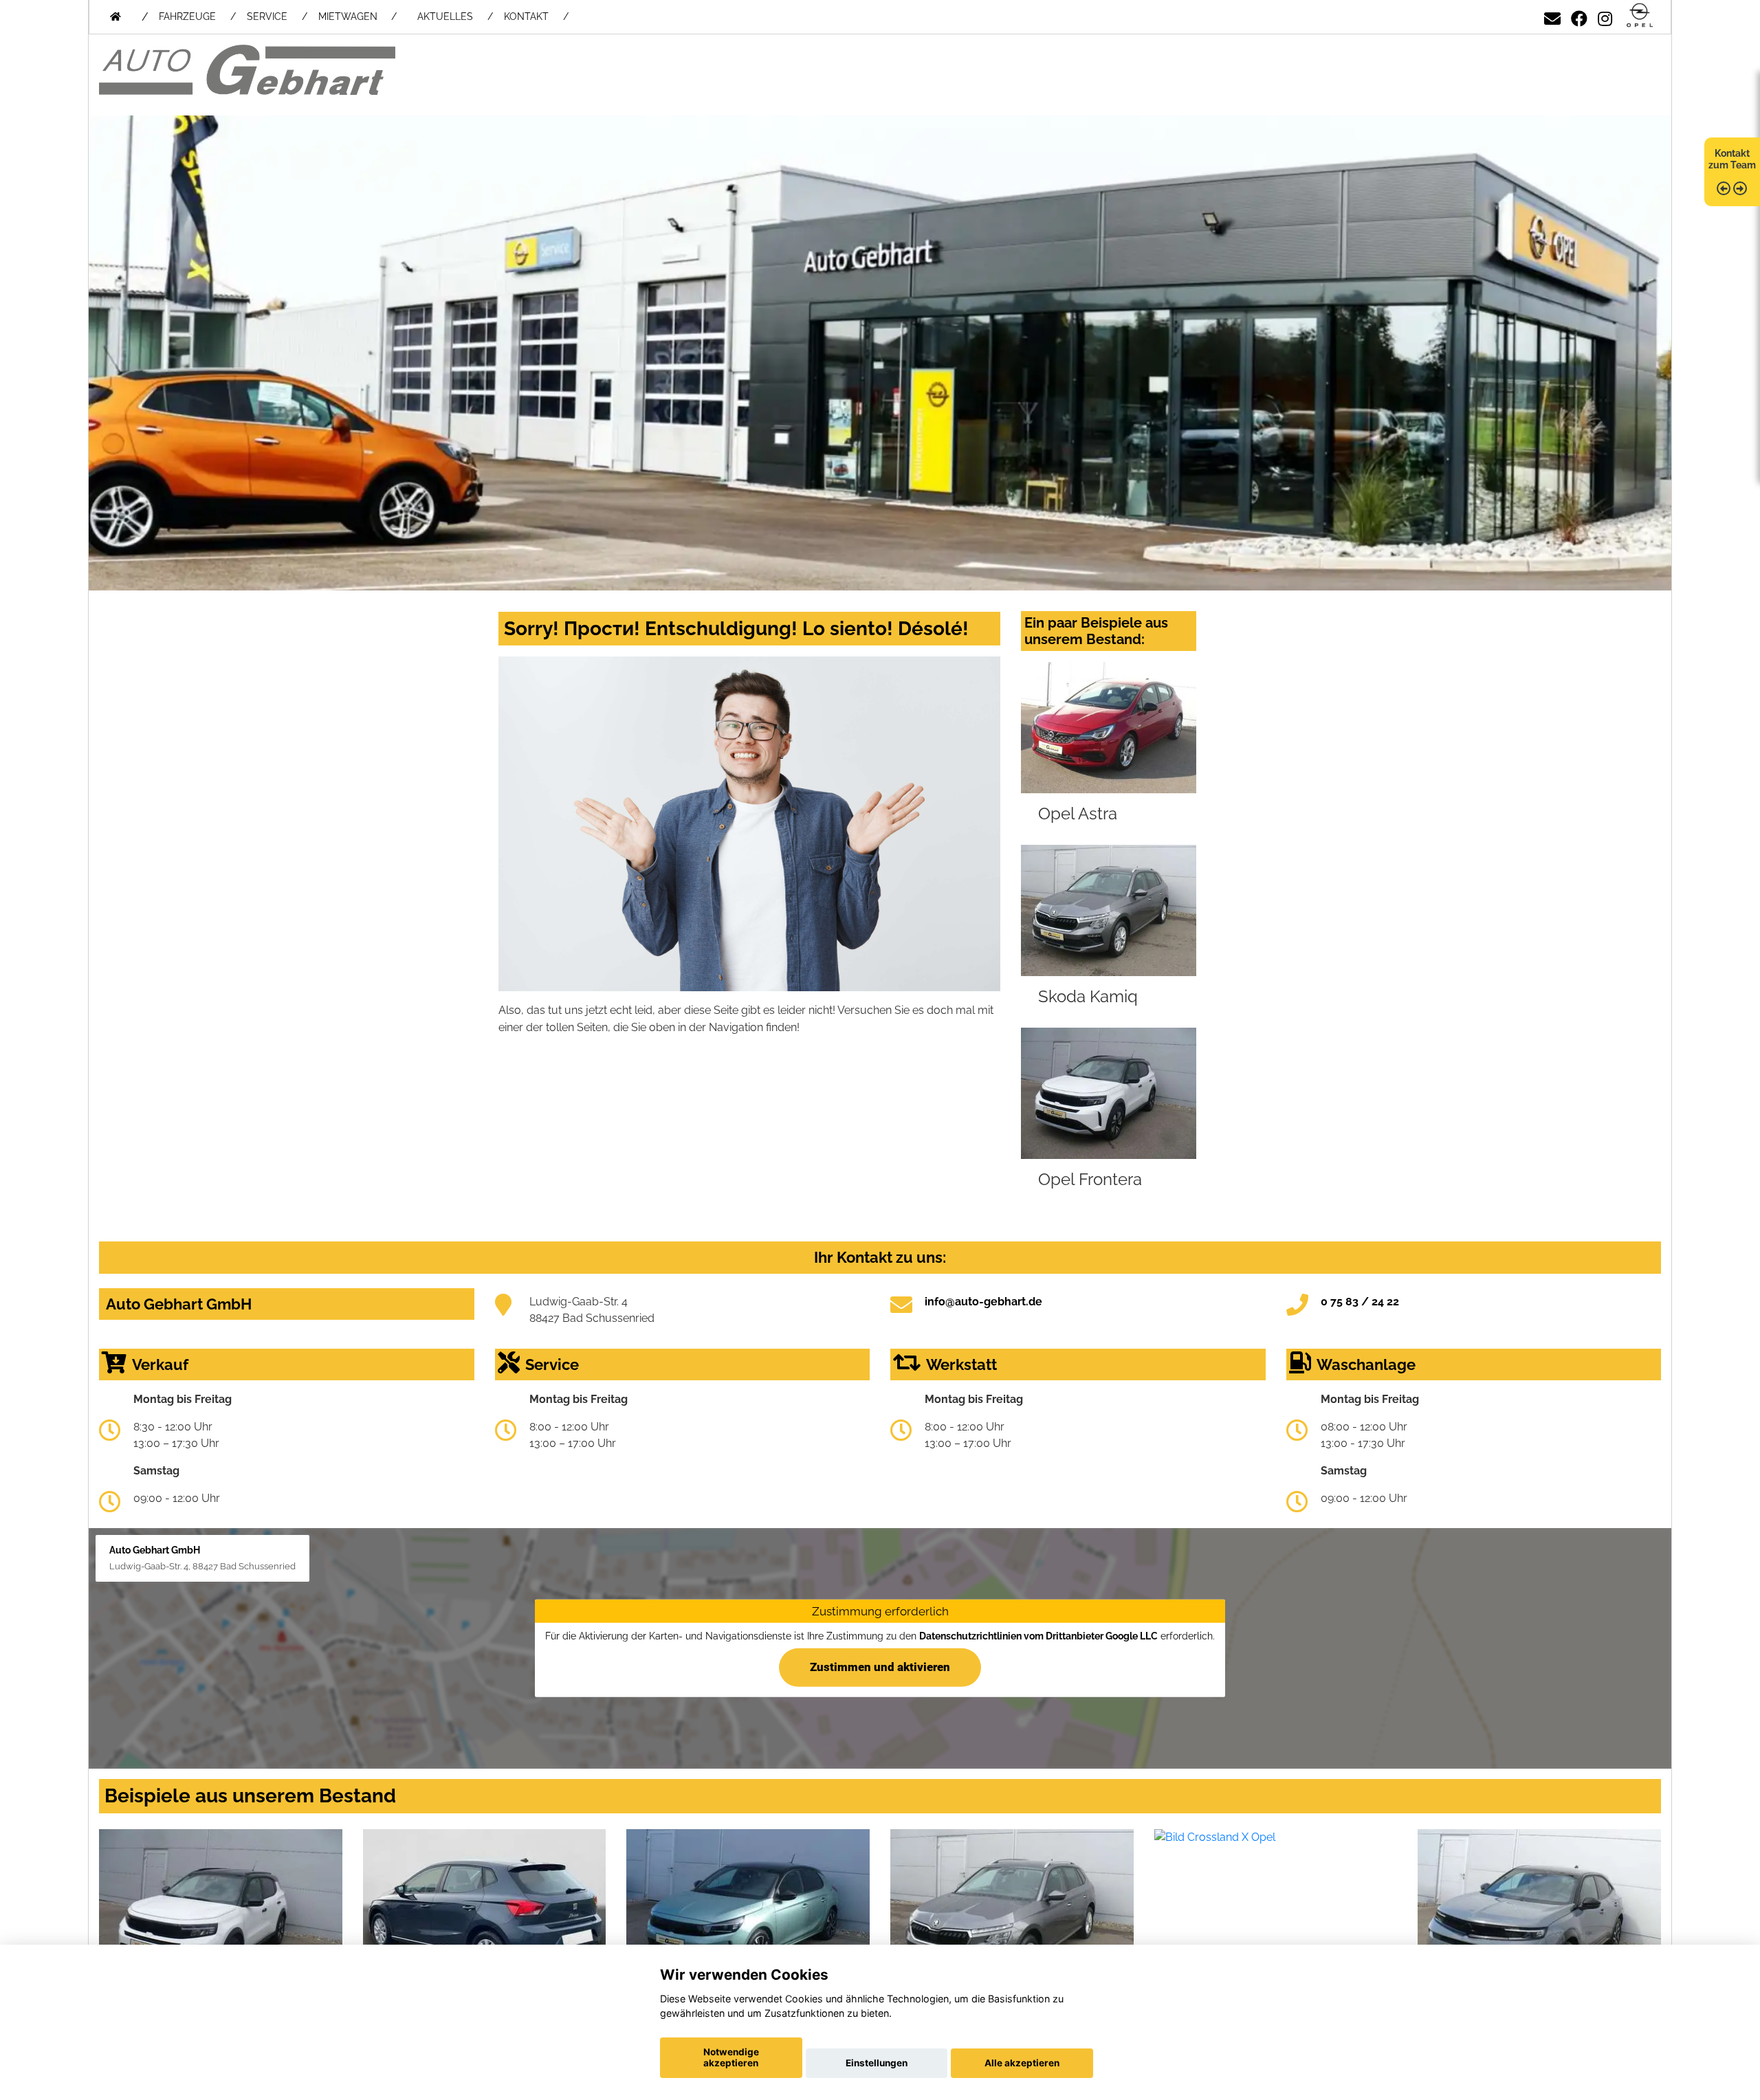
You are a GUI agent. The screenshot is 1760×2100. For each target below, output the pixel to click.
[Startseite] (1640, 16)
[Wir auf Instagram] (1605, 16)
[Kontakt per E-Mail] (1552, 16)
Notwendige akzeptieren (731, 2057)
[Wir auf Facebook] (1579, 16)
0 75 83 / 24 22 (1360, 1302)
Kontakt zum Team (1732, 159)
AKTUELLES (445, 16)
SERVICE (267, 16)
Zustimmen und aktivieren (880, 1667)
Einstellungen (877, 2063)
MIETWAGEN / (357, 16)
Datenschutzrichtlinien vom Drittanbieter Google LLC (1038, 1636)
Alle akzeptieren (1022, 2063)
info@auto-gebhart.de (983, 1302)
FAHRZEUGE (187, 16)
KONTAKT (526, 16)
